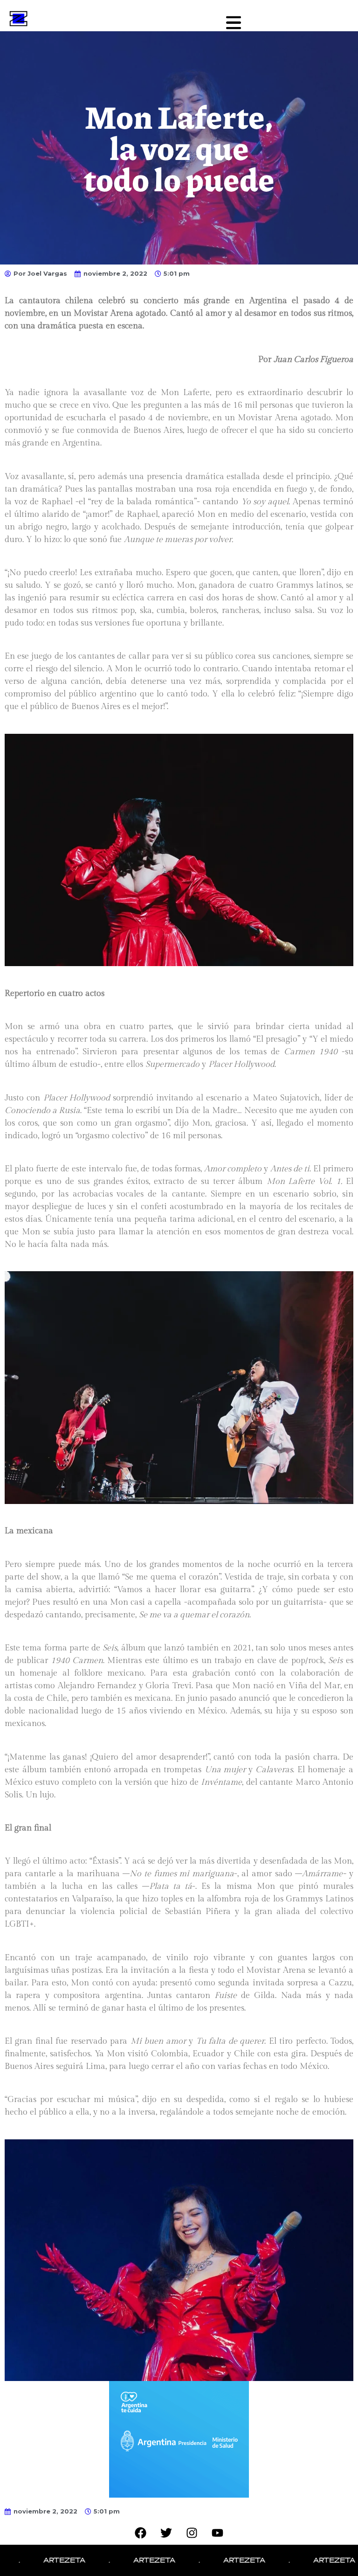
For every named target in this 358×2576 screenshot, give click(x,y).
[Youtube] (218, 2533)
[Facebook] (141, 2533)
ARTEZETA (33, 2560)
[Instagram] (192, 2533)
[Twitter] (166, 2533)
